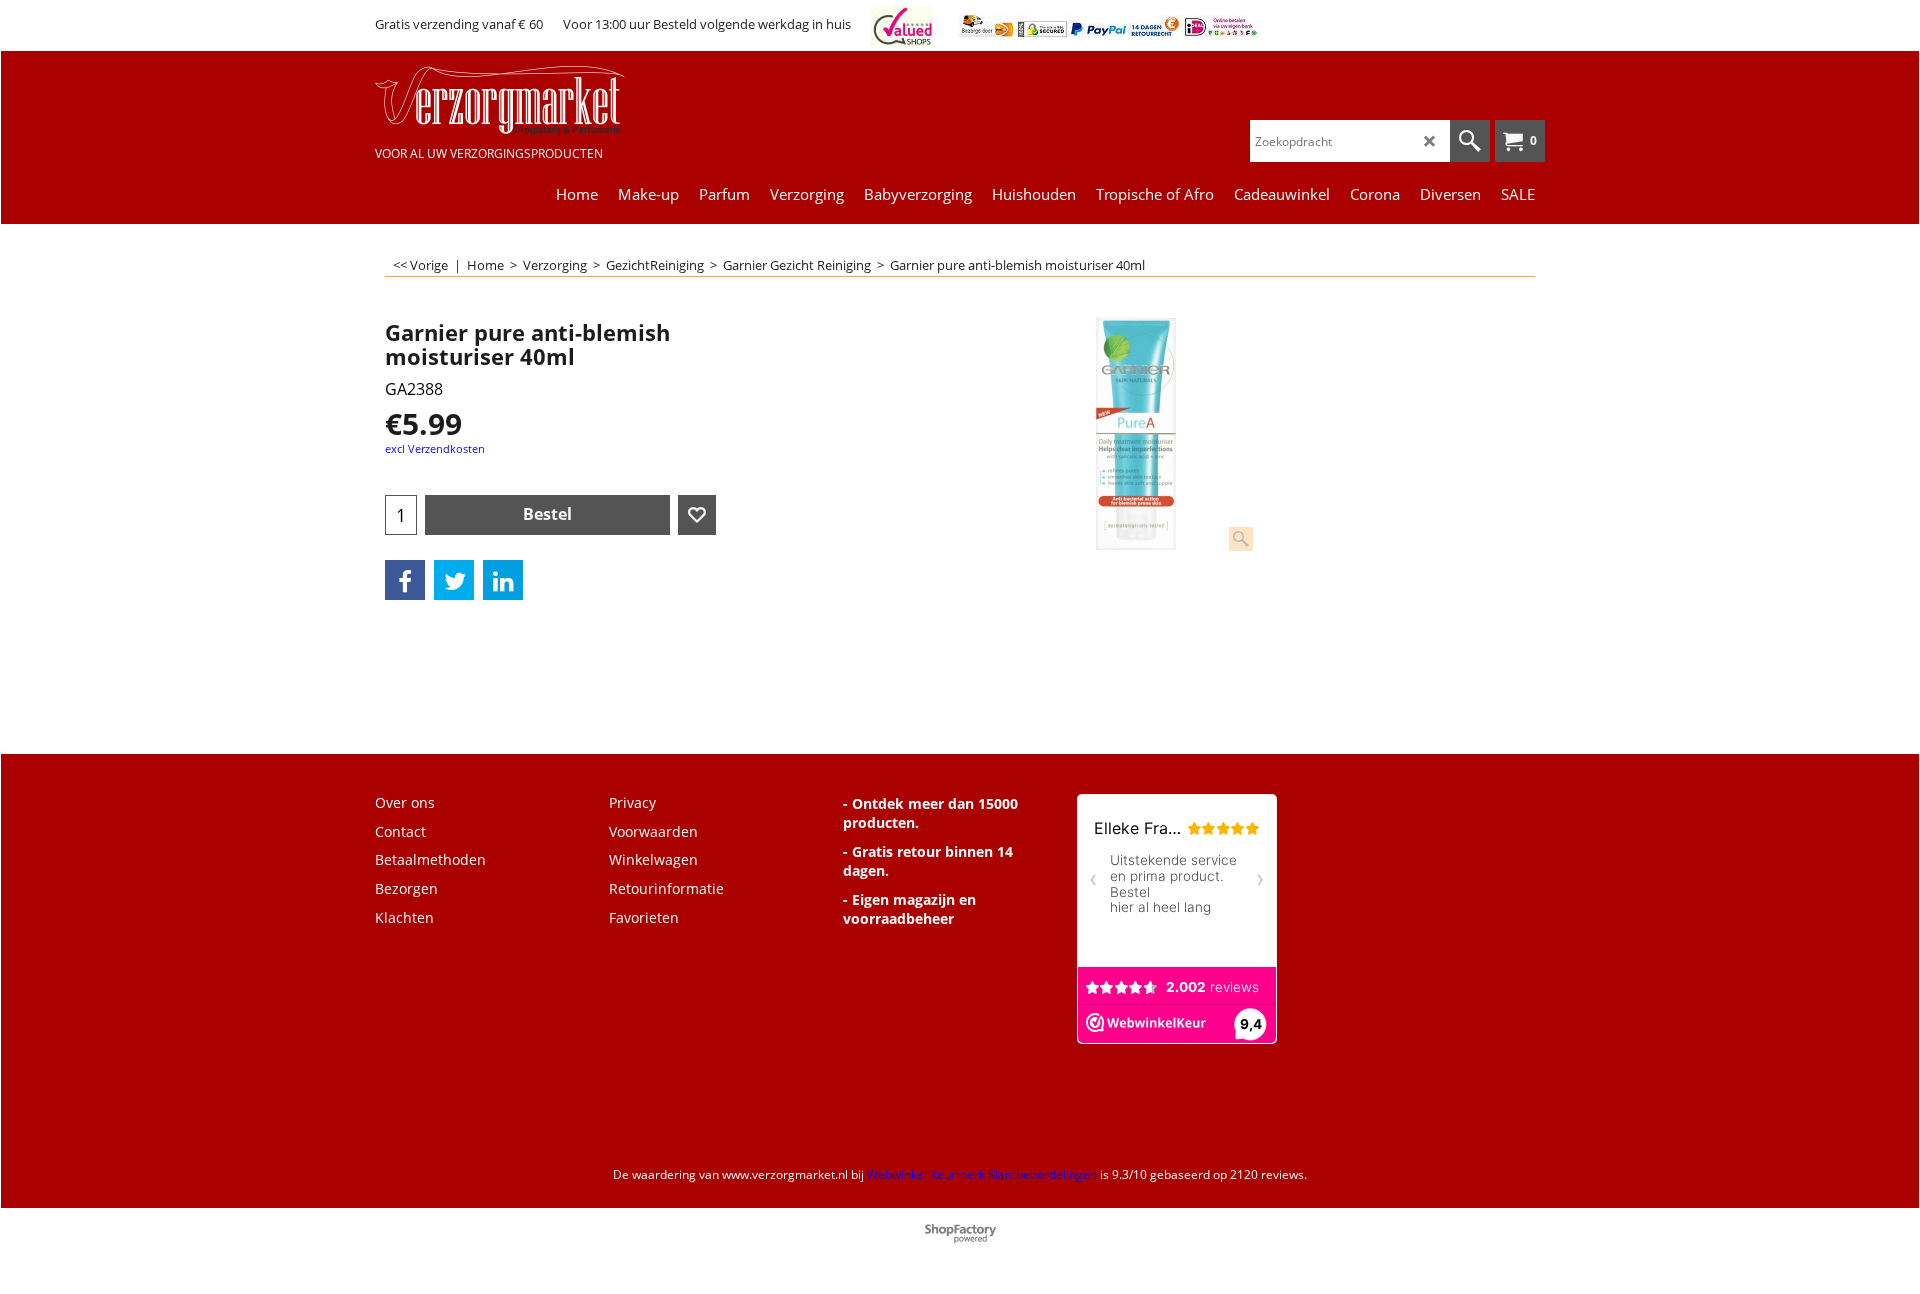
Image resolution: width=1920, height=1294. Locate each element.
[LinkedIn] (503, 580)
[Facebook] (405, 580)
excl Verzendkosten (435, 448)
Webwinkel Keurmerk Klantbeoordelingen (982, 1174)
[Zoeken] (1470, 141)
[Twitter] (454, 580)
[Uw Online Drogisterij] (525, 100)
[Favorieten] (697, 515)
